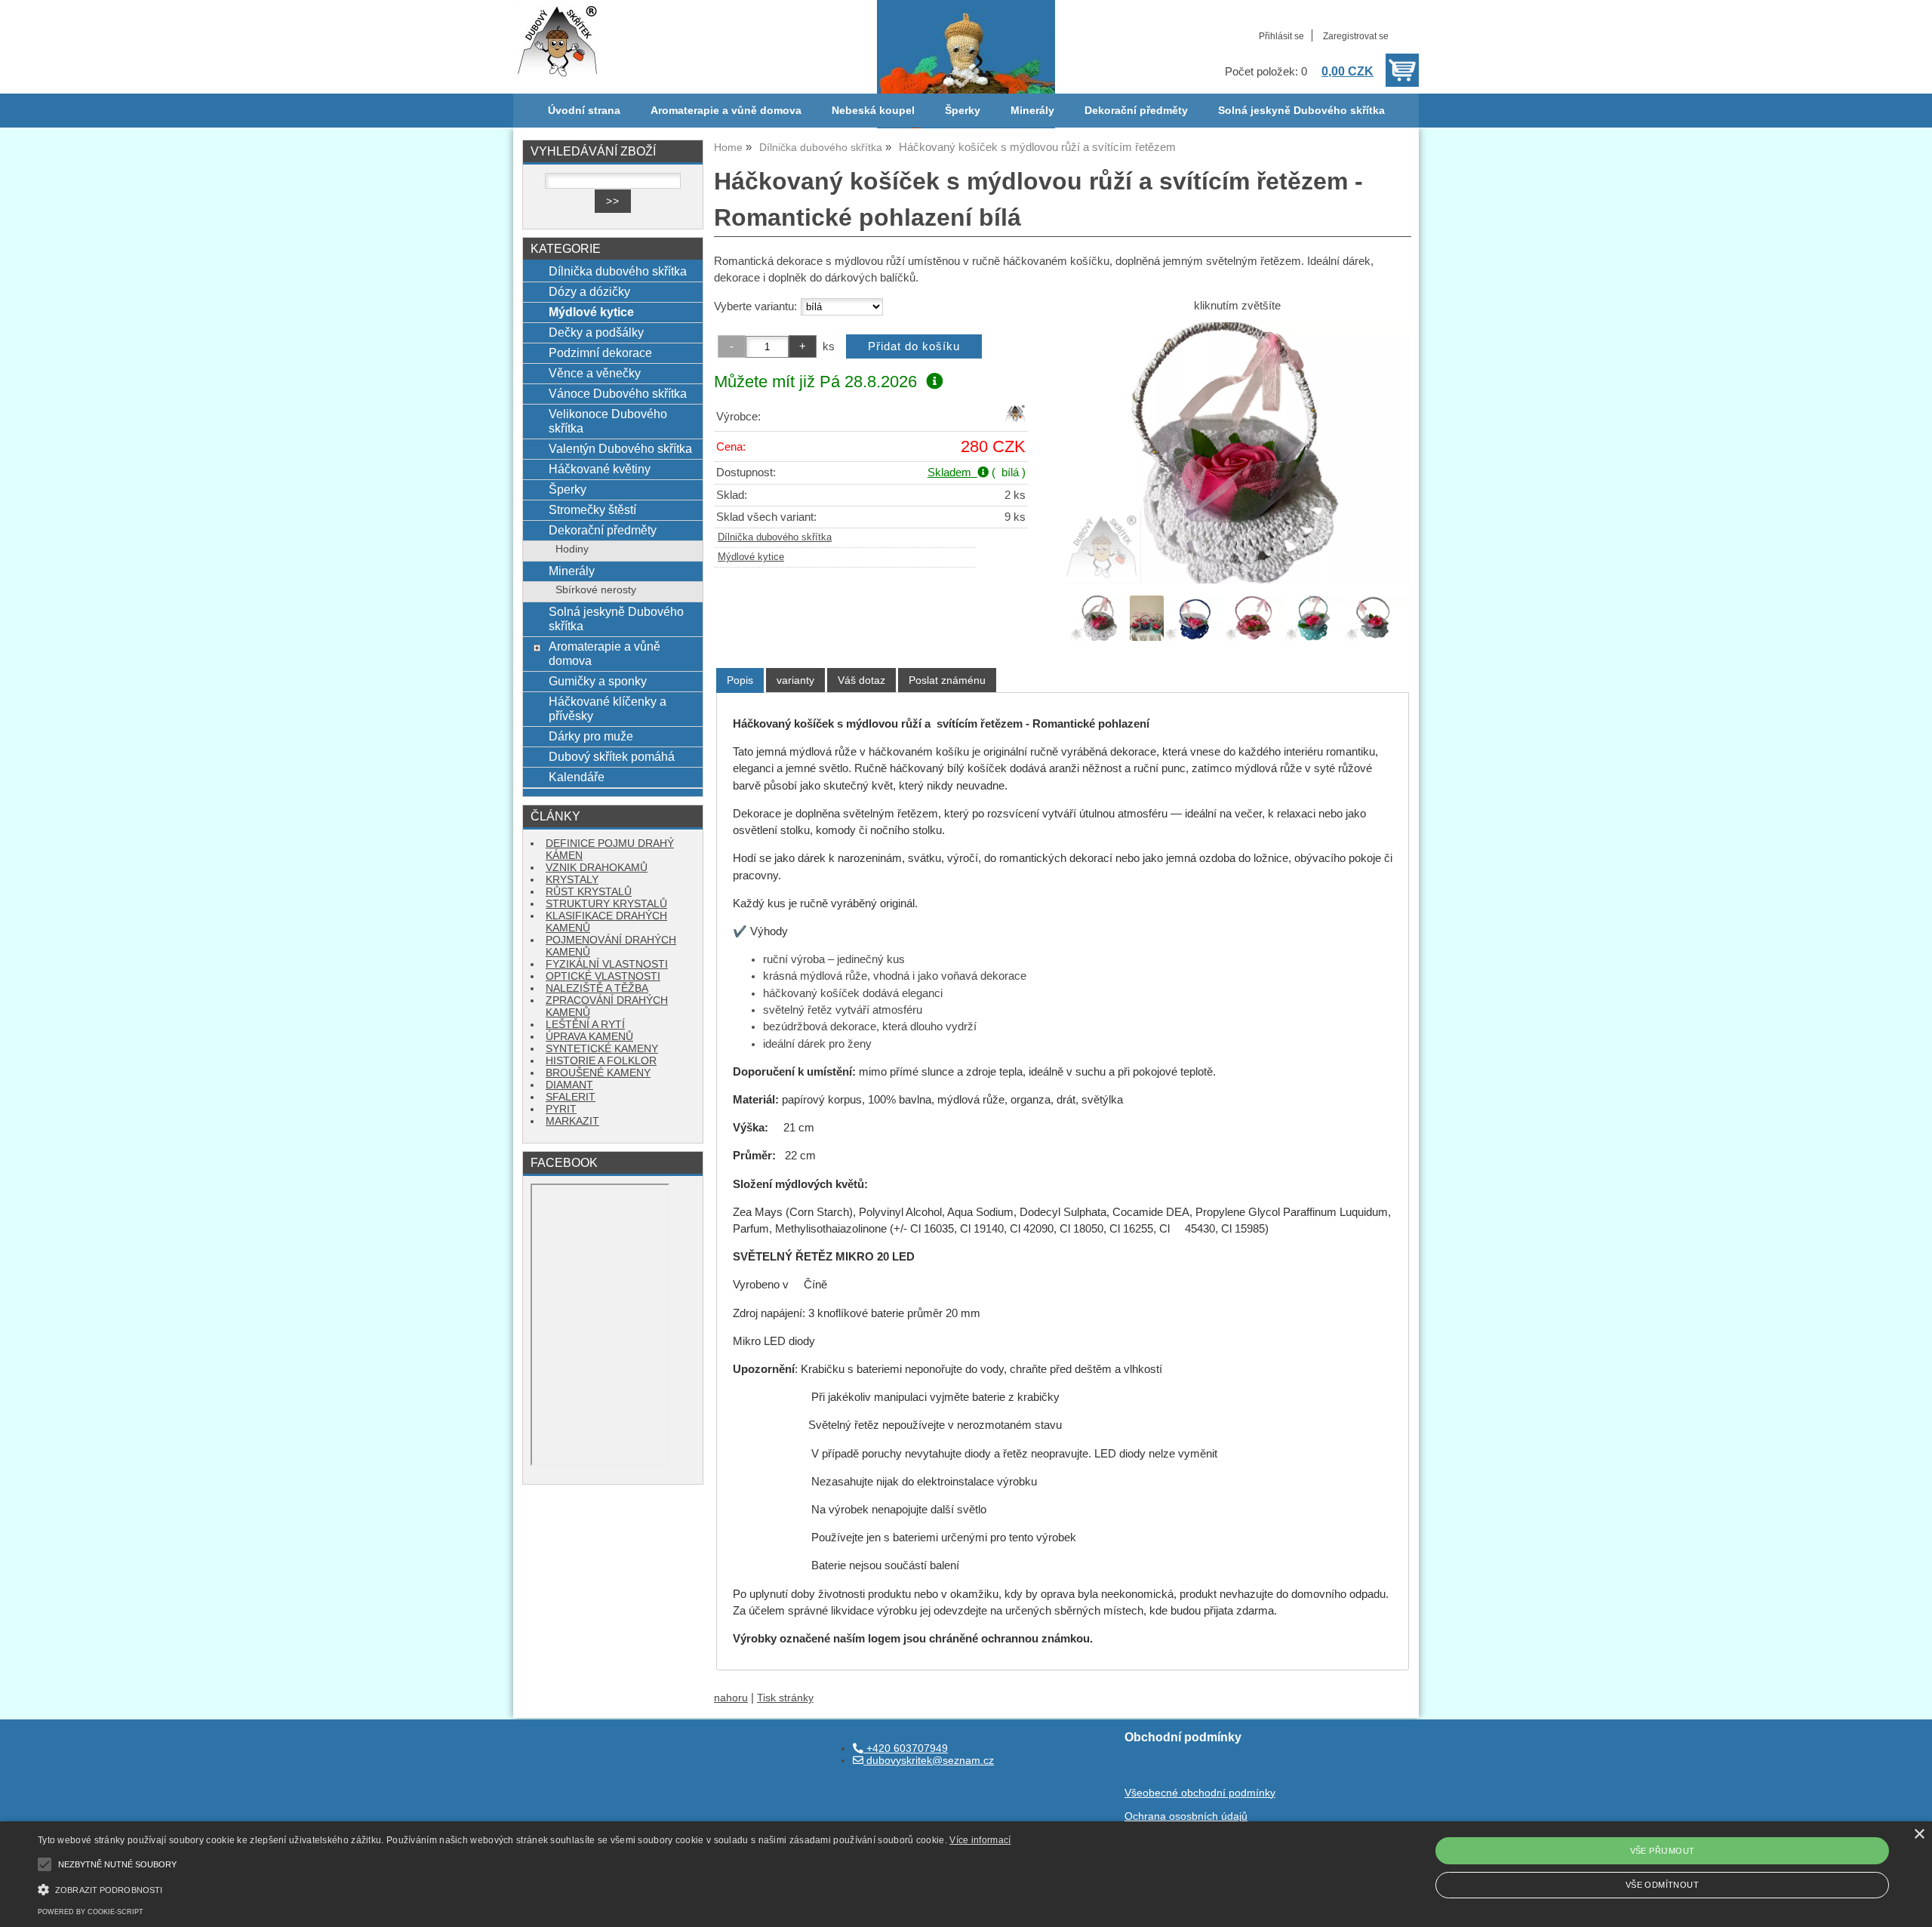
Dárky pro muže (591, 736)
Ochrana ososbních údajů (1186, 1816)
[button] (524, 1888)
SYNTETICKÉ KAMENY (602, 1049)
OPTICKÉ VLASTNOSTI (603, 976)
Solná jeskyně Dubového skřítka (1301, 111)
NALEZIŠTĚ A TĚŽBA (597, 988)
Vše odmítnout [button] (1662, 1885)
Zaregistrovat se (1356, 36)
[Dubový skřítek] (1015, 420)
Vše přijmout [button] (1663, 1851)
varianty (795, 680)
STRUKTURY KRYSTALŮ (606, 904)
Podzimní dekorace (600, 352)
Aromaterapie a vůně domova (726, 111)
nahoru (731, 1698)
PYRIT (561, 1109)
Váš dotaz (861, 680)
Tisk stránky (785, 1698)
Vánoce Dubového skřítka (618, 393)
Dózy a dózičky (589, 291)
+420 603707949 (906, 1748)
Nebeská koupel (873, 111)
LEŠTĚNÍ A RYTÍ (585, 1025)
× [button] (1919, 1835)
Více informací (980, 1840)
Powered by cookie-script (91, 1912)
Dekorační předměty (1136, 111)
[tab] (740, 680)
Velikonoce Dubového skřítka (608, 421)
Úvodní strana (584, 111)
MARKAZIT (572, 1121)
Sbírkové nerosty (596, 590)
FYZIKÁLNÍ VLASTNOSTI (607, 964)
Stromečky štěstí (592, 509)
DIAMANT (569, 1085)
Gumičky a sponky (598, 681)
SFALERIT (571, 1097)
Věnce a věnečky (595, 373)
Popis (740, 680)
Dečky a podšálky (596, 332)
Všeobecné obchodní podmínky (1200, 1793)
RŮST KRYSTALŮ (589, 892)
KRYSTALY (572, 880)
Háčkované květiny (600, 469)
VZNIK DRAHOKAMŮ (597, 868)
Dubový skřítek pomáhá (612, 756)
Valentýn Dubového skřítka (620, 448)
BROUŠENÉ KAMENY (598, 1073)
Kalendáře (577, 777)
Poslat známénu (947, 680)
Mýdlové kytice (751, 557)
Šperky (963, 111)
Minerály (1032, 111)
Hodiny (572, 549)
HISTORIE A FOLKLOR (601, 1061)
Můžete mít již (815, 382)
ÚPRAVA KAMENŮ (589, 1037)
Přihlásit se (1281, 36)
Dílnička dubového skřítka (775, 537)
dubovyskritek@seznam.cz (929, 1761)
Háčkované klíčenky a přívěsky (608, 708)
